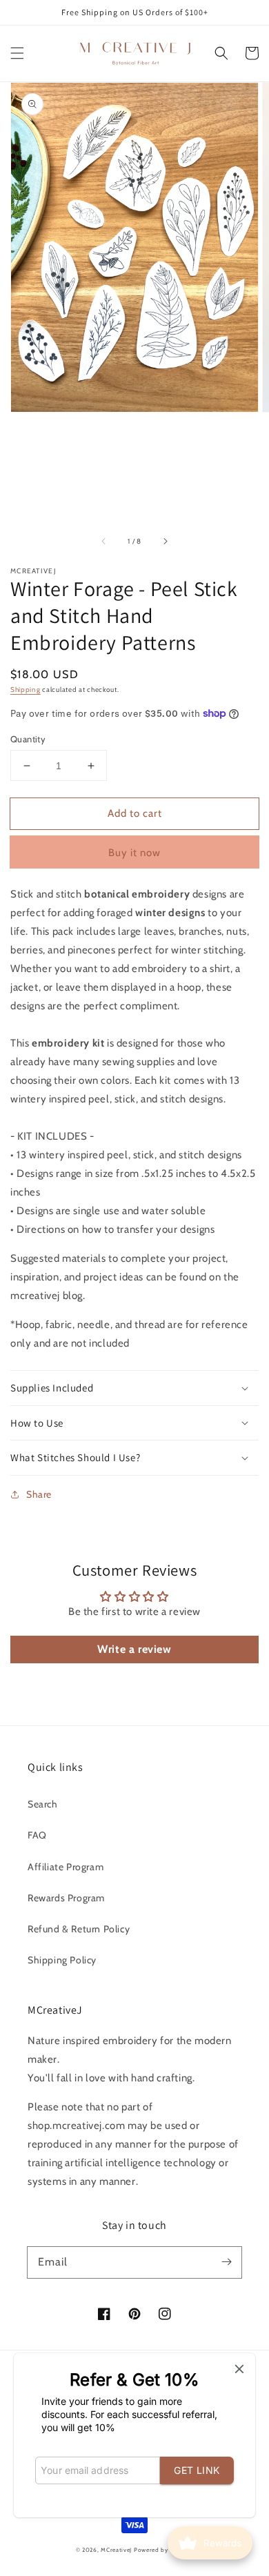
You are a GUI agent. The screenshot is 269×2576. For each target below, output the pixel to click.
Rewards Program (66, 1898)
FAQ (37, 1835)
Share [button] (39, 1494)
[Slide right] (165, 542)
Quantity (28, 739)
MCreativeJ (116, 2550)
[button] (17, 53)
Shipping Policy (62, 1960)
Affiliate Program (66, 1867)
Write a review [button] (134, 1649)
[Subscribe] (226, 2262)
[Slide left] (104, 542)
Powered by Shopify (164, 2550)
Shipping (26, 690)
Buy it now (134, 853)
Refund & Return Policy (79, 1929)
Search (43, 1804)
